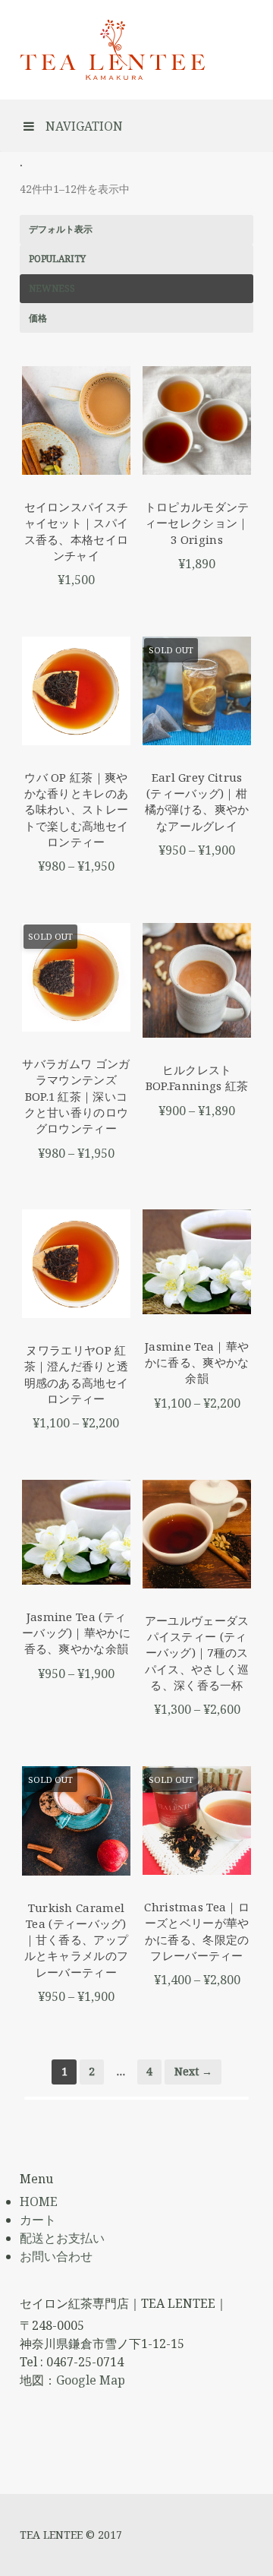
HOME (39, 2201)
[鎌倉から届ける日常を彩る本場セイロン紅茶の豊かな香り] (113, 50)
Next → (193, 2071)
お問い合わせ (56, 2256)
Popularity (57, 259)
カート (38, 2220)
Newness (52, 288)
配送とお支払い (62, 2238)
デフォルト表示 (61, 229)
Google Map (91, 2380)
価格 (38, 318)
